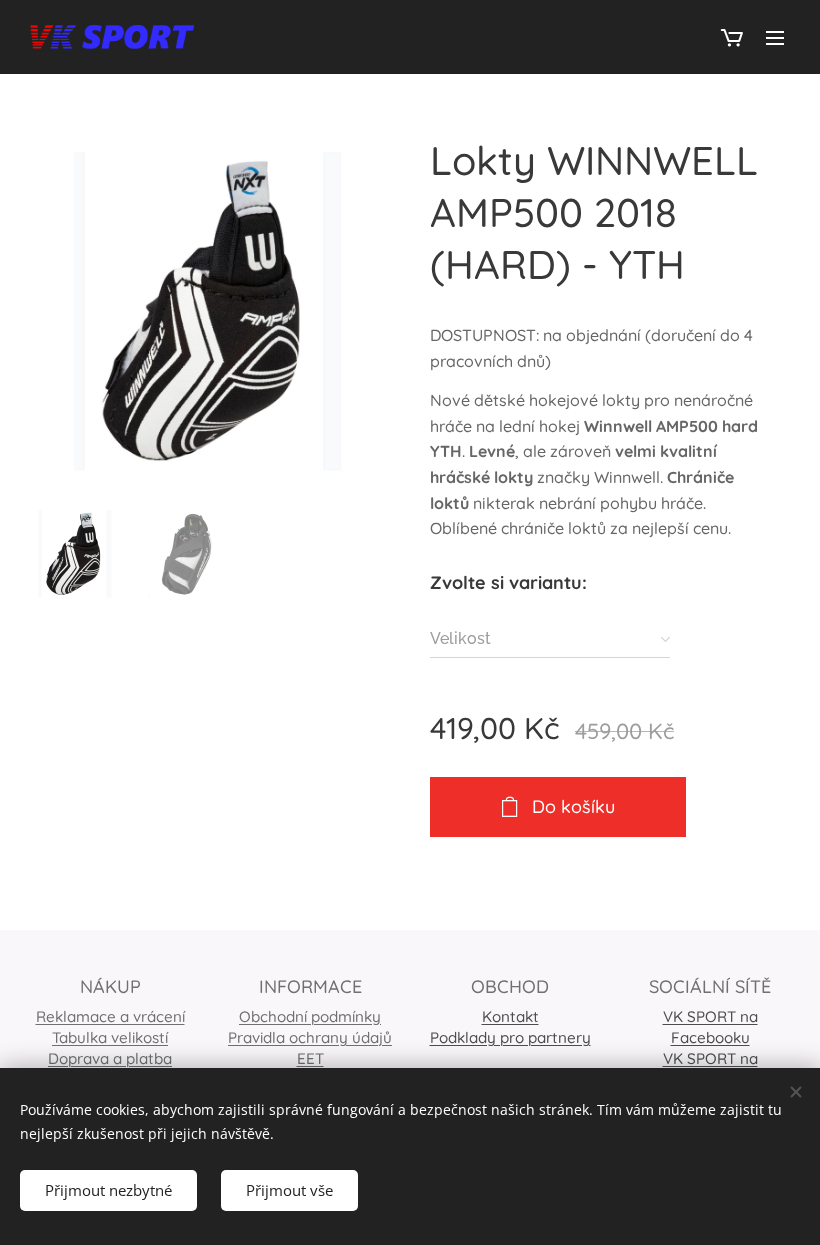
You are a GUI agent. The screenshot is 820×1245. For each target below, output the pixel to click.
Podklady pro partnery (510, 1037)
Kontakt (510, 1016)
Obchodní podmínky (310, 1016)
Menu (775, 37)
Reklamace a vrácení (110, 1016)
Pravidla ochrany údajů (310, 1037)
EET (310, 1058)
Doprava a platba (110, 1058)
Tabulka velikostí (110, 1037)
